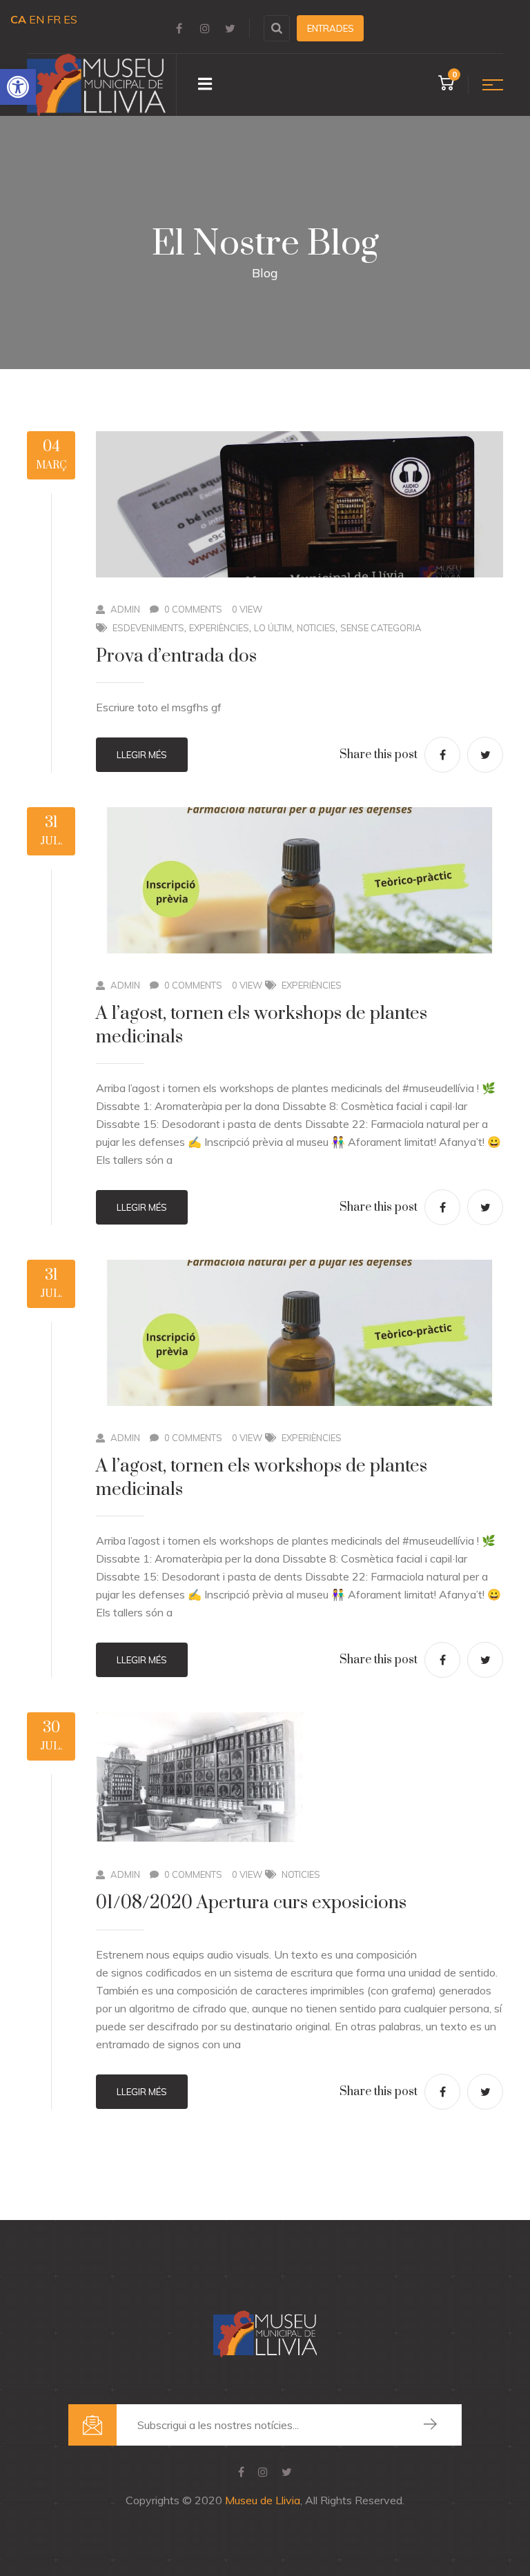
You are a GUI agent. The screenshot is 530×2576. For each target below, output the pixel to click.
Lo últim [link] (273, 628)
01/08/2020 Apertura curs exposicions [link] (251, 1903)
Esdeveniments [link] (148, 628)
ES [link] (70, 19)
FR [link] (54, 19)
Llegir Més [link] (142, 755)
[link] (18, 87)
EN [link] (37, 19)
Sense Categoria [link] (381, 628)
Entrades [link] (331, 28)
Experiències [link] (219, 628)
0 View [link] (247, 609)
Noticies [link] (316, 628)
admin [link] (125, 609)
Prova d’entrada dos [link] (176, 656)
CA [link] (18, 19)
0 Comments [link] (193, 609)
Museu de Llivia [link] (263, 2500)
